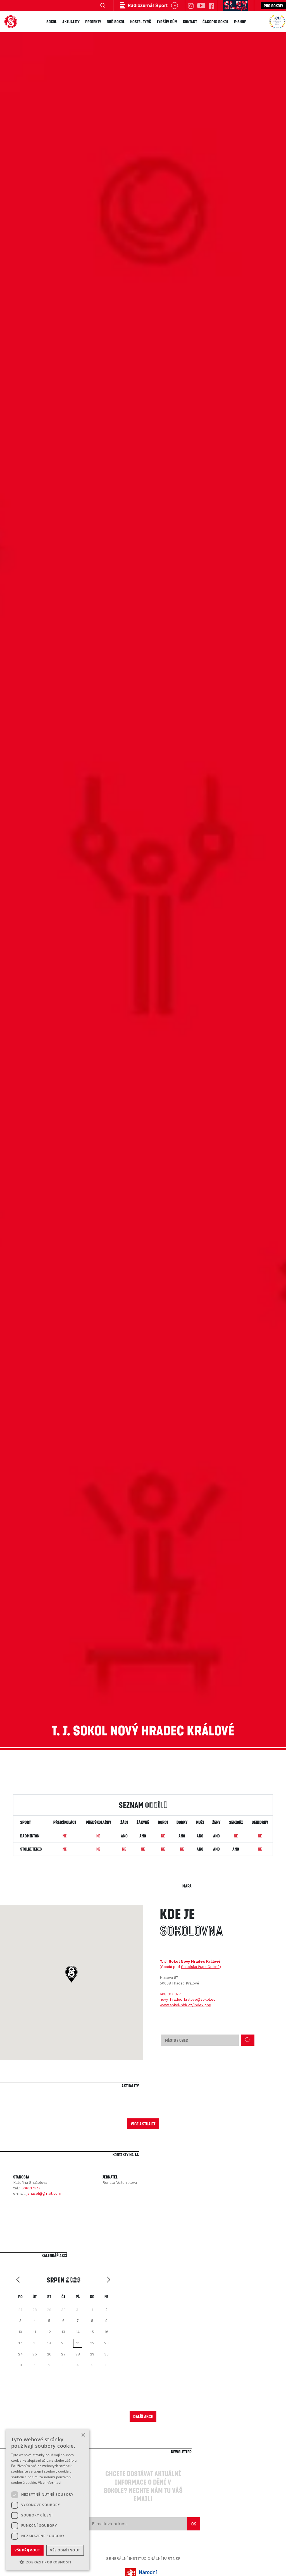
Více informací (50, 2482)
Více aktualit (143, 2124)
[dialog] (47, 2500)
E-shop (240, 22)
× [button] (83, 2435)
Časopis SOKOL (215, 22)
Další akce (143, 2416)
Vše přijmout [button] (27, 2550)
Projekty (93, 22)
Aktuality (71, 22)
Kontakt (190, 22)
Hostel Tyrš (141, 22)
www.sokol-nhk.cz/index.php (185, 2005)
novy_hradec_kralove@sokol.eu (188, 1999)
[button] (71, 1974)
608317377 (31, 2188)
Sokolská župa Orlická (200, 1967)
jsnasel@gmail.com (44, 2193)
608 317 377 (170, 1994)
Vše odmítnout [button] (65, 2550)
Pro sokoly (273, 6)
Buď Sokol (116, 22)
